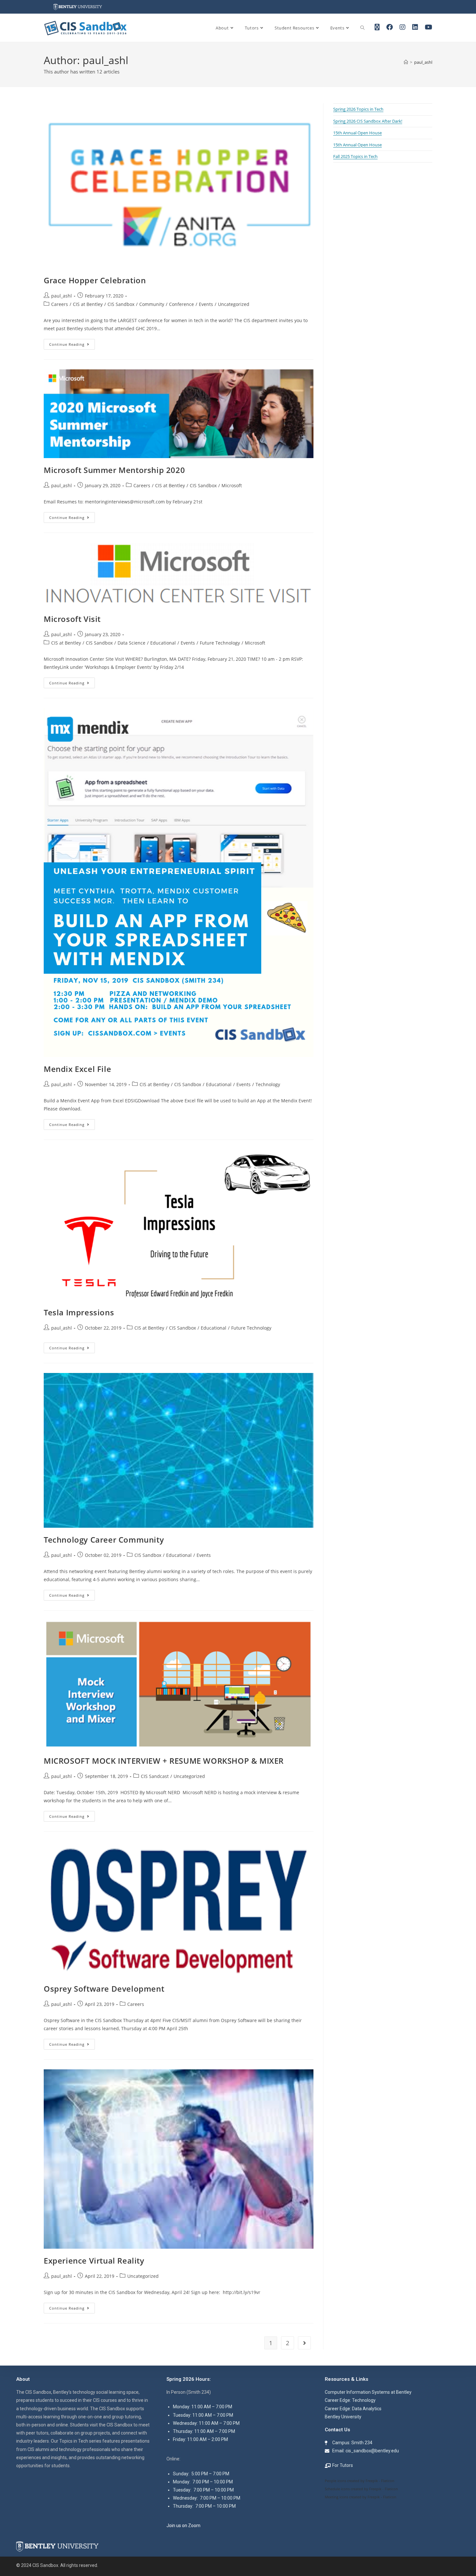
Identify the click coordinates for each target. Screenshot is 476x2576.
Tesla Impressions (79, 1312)
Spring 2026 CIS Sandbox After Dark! (368, 121)
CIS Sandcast (155, 1776)
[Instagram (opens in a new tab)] (402, 27)
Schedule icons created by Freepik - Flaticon (361, 2489)
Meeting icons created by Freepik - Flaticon (361, 2497)
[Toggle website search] (363, 28)
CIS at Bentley (88, 304)
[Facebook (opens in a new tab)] (390, 27)
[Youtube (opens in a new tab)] (429, 27)
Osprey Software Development (104, 1989)
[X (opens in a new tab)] (377, 27)
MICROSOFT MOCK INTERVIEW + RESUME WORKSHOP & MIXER (164, 1761)
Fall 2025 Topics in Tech (355, 156)
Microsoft (232, 485)
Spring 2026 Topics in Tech (358, 109)
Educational (163, 643)
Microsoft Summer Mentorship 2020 (114, 470)
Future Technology (220, 643)
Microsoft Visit (72, 619)
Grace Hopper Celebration (95, 280)
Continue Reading (72, 343)
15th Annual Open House (357, 133)
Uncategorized (234, 304)
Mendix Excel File (77, 1069)
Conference (181, 304)
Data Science (131, 643)
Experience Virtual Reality (94, 2261)
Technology (268, 1084)
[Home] (406, 62)
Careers (60, 304)
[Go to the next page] (304, 2343)
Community (152, 304)
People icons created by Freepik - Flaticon (360, 2481)
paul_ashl (423, 62)
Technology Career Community (104, 1540)
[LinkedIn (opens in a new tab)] (415, 27)
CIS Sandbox (121, 304)
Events (206, 304)
